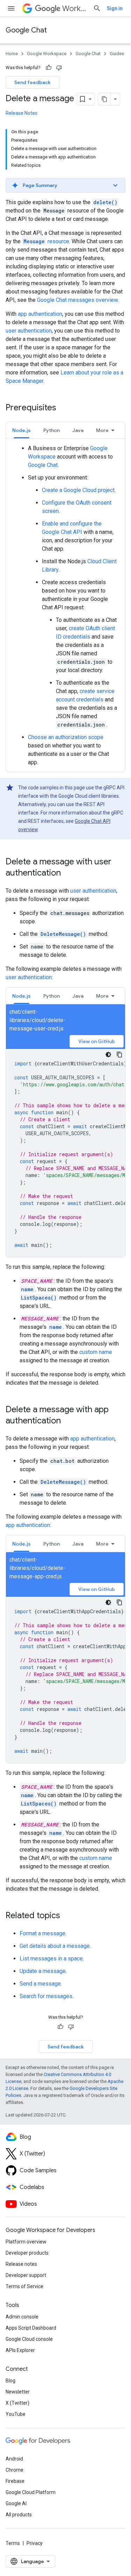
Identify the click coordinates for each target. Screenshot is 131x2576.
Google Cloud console (29, 2339)
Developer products (27, 2253)
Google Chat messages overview (77, 300)
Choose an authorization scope (66, 737)
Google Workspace (47, 54)
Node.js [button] (21, 430)
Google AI (16, 2503)
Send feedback (32, 82)
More (102, 430)
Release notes (21, 2264)
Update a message (43, 1971)
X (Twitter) (17, 2403)
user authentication (29, 331)
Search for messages (46, 1996)
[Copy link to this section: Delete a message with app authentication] (68, 1421)
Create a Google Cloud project (78, 490)
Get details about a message (55, 1946)
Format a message (42, 1933)
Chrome (14, 2470)
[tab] (21, 430)
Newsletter (18, 2392)
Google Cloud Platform (31, 2492)
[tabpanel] (65, 605)
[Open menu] (11, 8)
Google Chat (26, 30)
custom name (96, 1352)
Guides (117, 54)
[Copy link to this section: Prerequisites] (63, 408)
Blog (10, 2381)
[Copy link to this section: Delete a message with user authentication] (68, 873)
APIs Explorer (20, 2350)
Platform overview (26, 2242)
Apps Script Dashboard (31, 2328)
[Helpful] (49, 68)
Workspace (75, 9)
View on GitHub (97, 1041)
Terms (13, 2543)
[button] (65, 185)
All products (19, 2515)
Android (14, 2459)
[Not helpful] (59, 68)
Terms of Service (24, 2286)
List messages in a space (51, 1959)
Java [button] (78, 430)
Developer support (26, 2275)
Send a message (40, 1984)
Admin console (22, 2317)
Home (12, 54)
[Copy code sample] (119, 1055)
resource (46, 241)
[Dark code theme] (108, 1055)
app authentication (40, 314)
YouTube (16, 2414)
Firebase (15, 2481)
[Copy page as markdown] (104, 99)
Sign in (115, 8)
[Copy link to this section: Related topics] (67, 1916)
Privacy (35, 2543)
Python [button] (52, 430)
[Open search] (97, 8)
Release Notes (21, 113)
